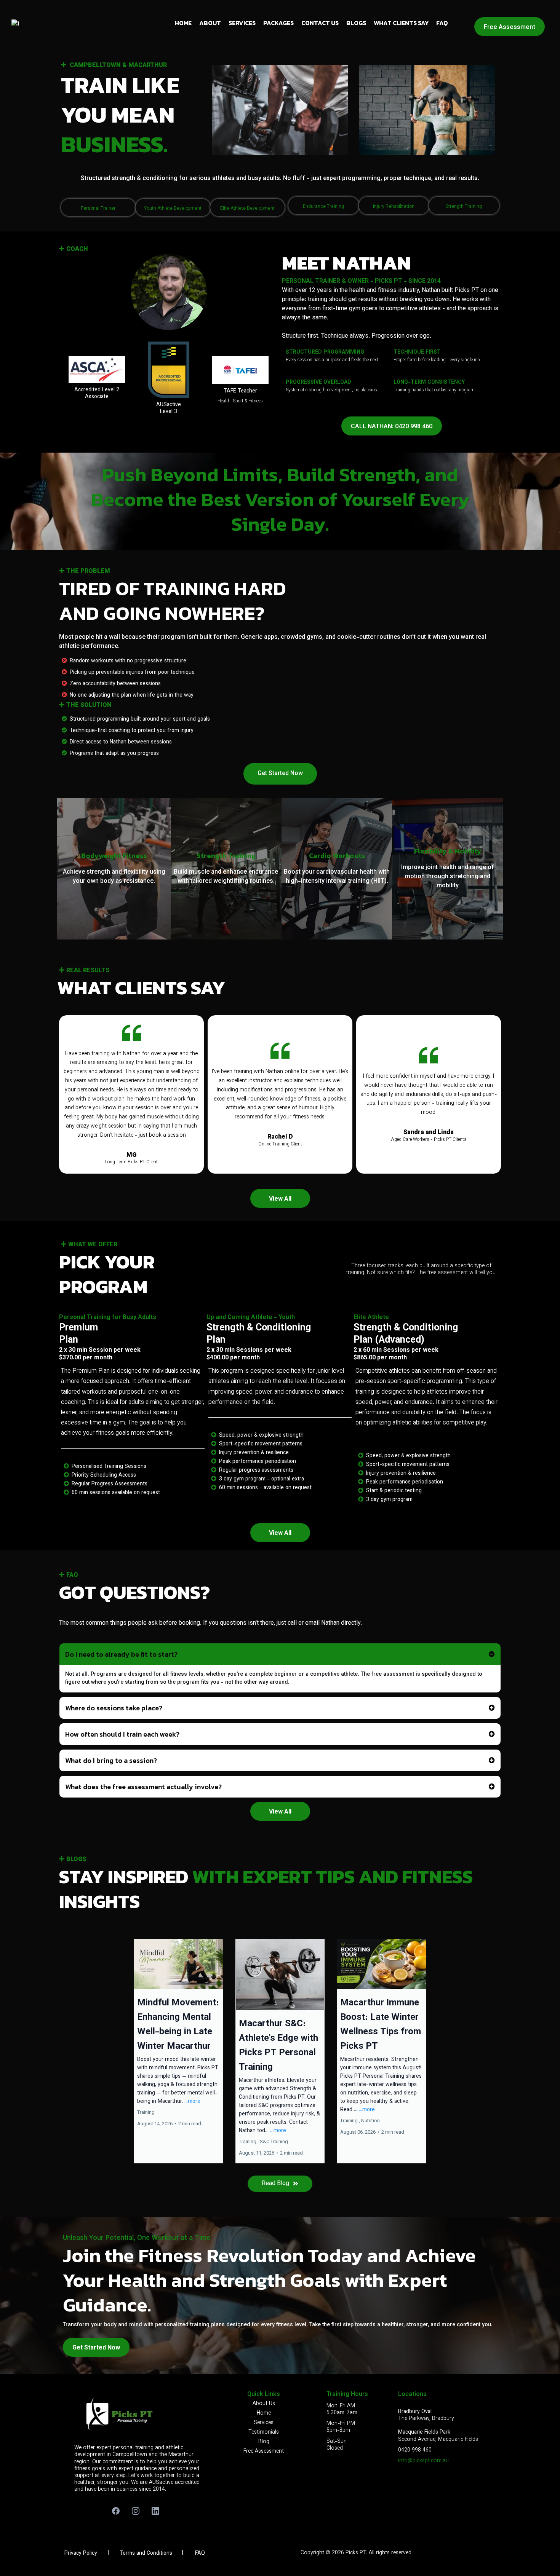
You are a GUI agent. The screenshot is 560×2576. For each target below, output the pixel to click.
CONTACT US (320, 23)
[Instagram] (136, 2511)
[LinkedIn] (155, 2511)
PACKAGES (278, 23)
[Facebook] (116, 2511)
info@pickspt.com (420, 2461)
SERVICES (242, 23)
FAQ (442, 23)
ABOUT (210, 23)
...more (192, 2102)
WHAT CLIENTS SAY (401, 23)
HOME (183, 23)
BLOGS (356, 23)
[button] (178, 2051)
